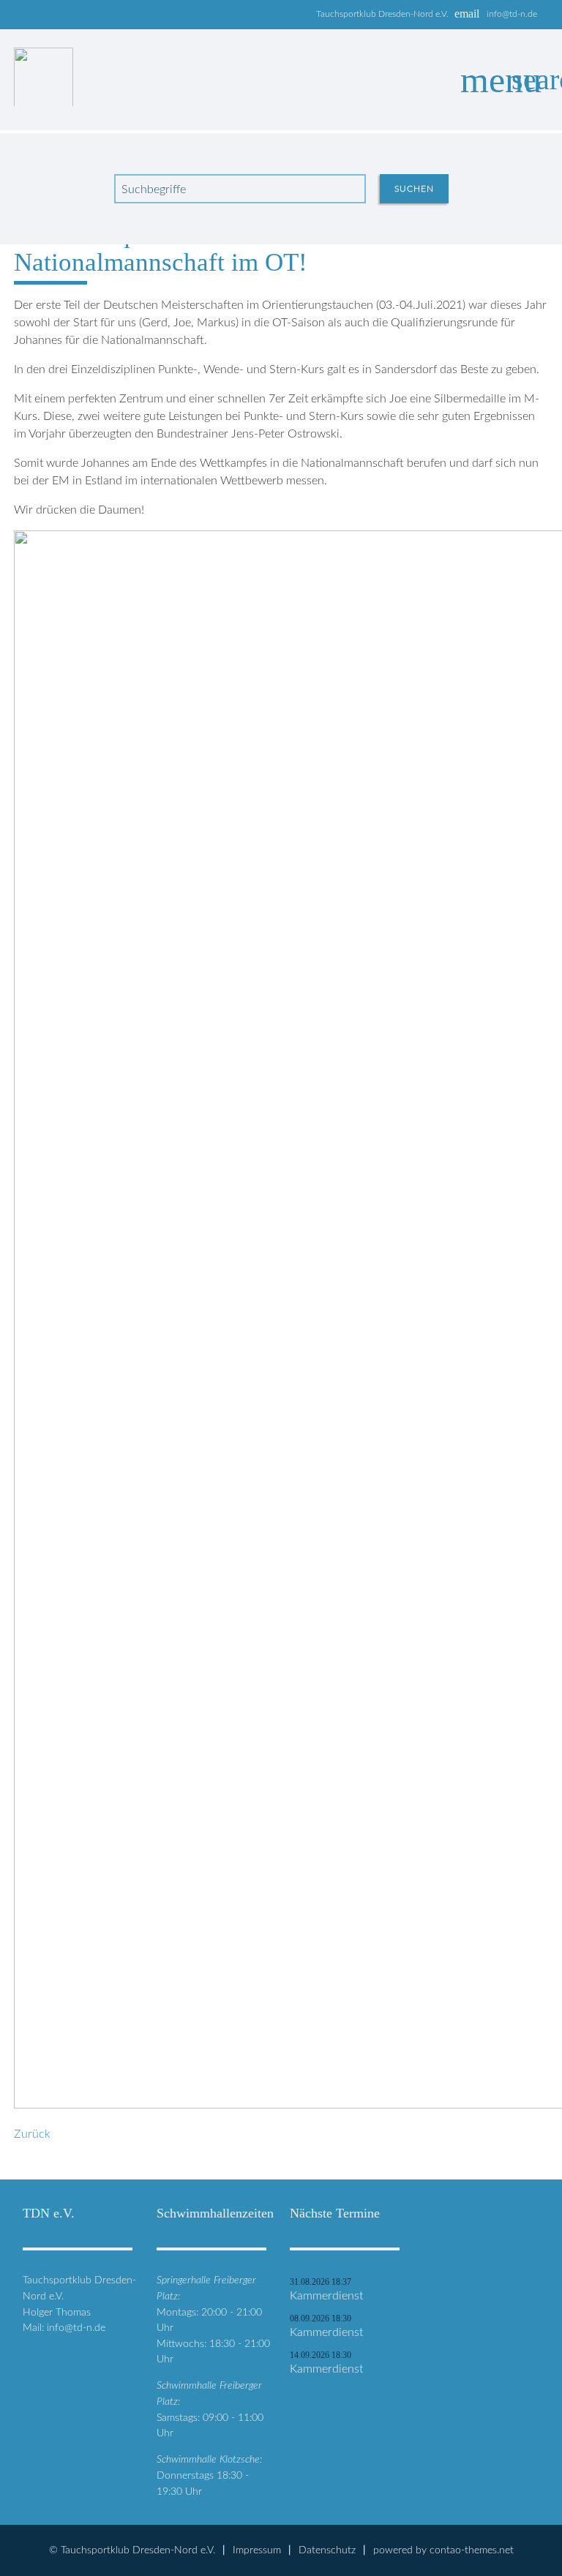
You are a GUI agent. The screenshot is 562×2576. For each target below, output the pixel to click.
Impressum (257, 2550)
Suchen (414, 189)
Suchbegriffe (154, 189)
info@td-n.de (512, 14)
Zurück (32, 2134)
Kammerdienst (326, 2296)
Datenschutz (327, 2550)
